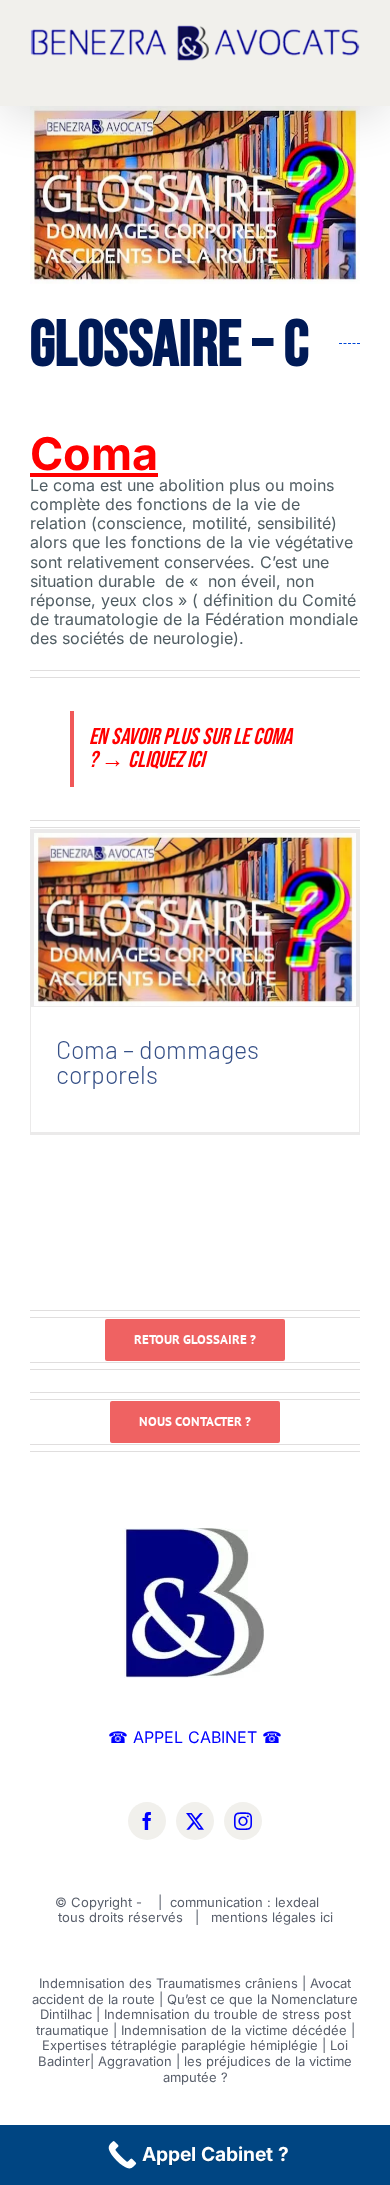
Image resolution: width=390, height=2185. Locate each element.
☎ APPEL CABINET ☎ (195, 1737)
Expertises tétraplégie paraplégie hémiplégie (180, 2045)
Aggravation (135, 2061)
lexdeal (299, 1902)
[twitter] (195, 1821)
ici (326, 1917)
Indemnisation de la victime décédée (234, 2030)
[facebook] (147, 1821)
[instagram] (243, 1821)
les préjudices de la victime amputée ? (258, 2069)
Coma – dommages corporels (195, 905)
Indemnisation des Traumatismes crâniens (168, 1983)
